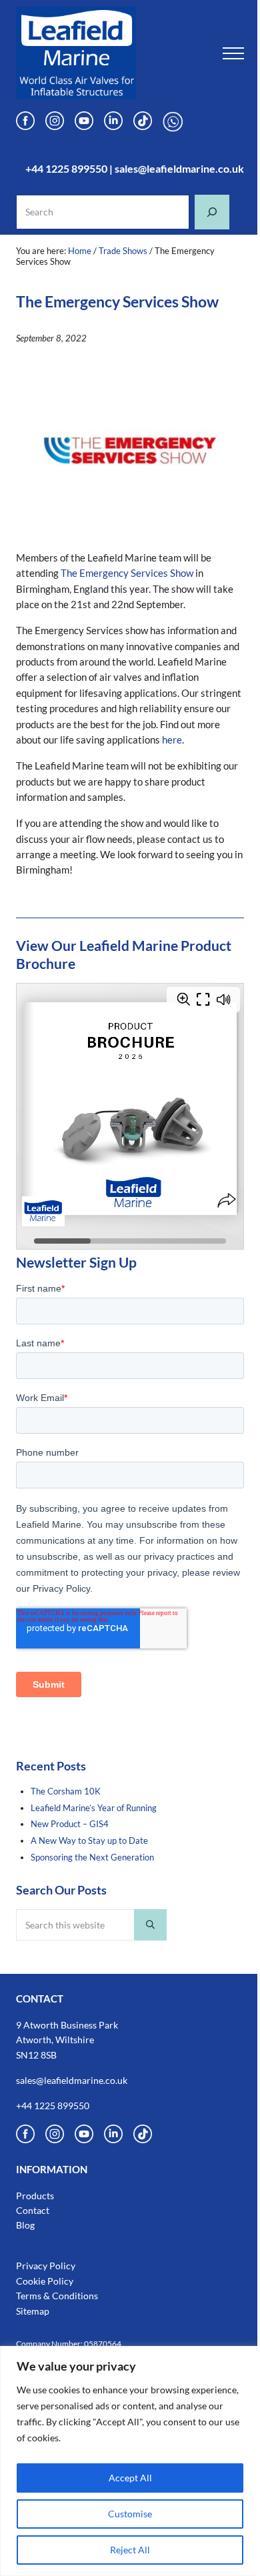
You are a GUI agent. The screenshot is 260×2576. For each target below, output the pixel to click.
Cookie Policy (45, 2281)
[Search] (212, 212)
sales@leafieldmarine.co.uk (179, 168)
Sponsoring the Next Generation (92, 1857)
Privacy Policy (46, 2266)
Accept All (130, 2478)
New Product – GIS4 (70, 1824)
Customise (130, 2514)
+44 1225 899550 (66, 168)
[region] (130, 2461)
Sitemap (33, 2311)
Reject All (130, 2550)
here (172, 740)
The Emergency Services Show (127, 573)
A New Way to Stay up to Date (89, 1840)
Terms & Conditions (57, 2296)
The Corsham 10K (66, 1791)
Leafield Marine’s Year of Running (94, 1808)
